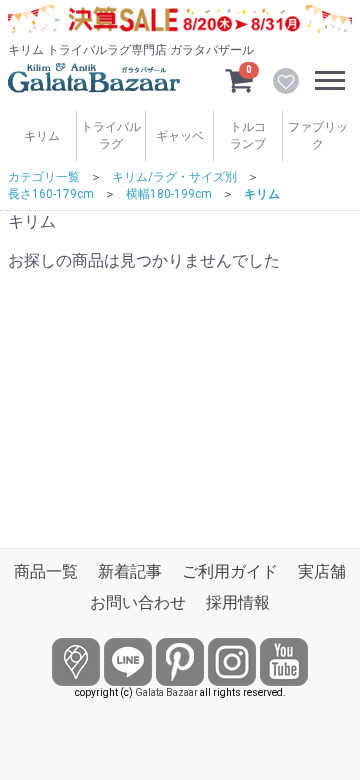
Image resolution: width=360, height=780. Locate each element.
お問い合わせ (138, 602)
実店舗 (322, 571)
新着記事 (130, 571)
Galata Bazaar (166, 692)
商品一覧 (46, 571)
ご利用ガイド (230, 571)
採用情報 (238, 602)
